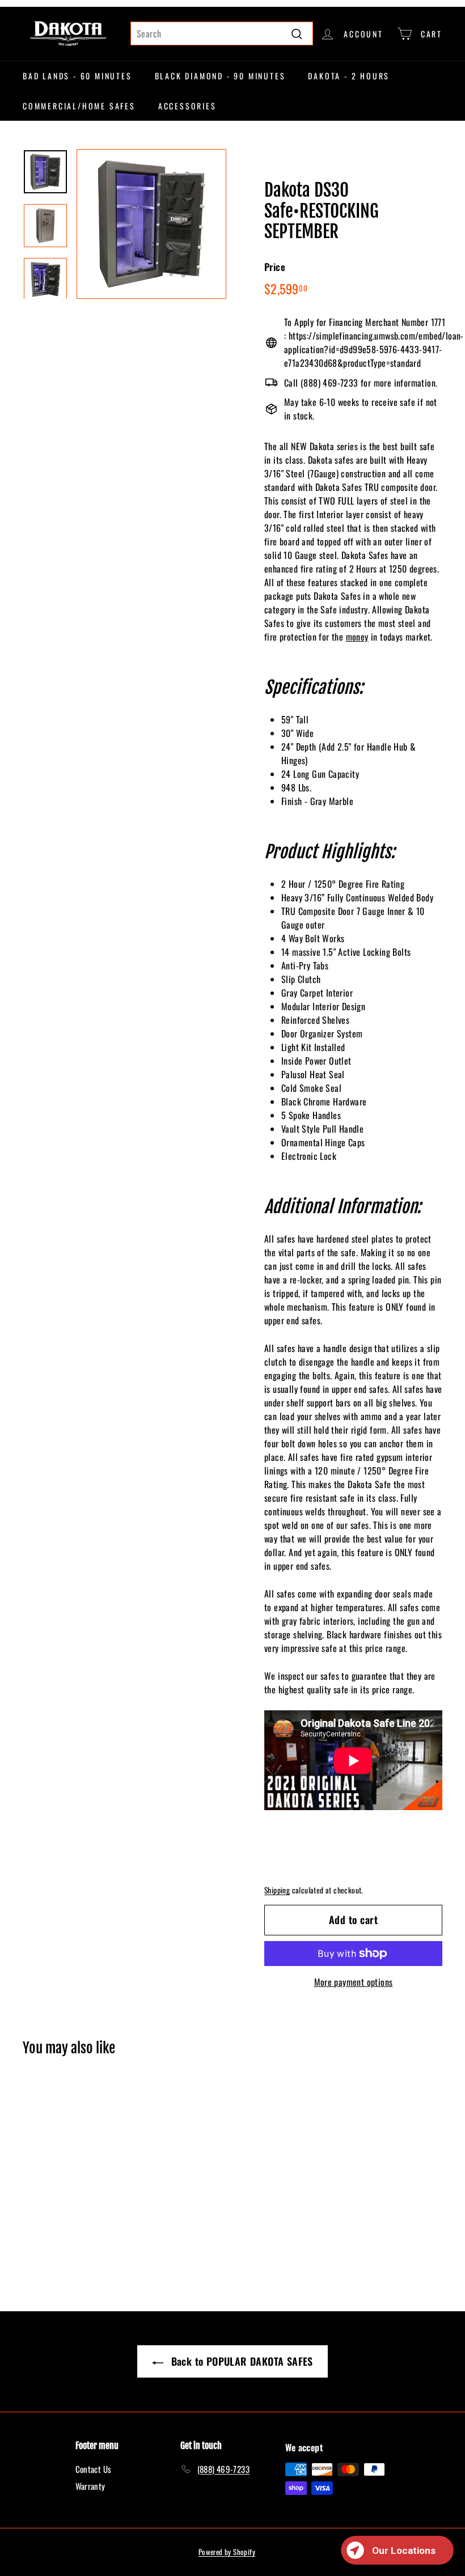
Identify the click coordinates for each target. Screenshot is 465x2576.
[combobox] (222, 33)
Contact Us (94, 2469)
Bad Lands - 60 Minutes (77, 76)
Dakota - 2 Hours (349, 76)
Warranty (90, 2486)
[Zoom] (151, 224)
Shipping (277, 1890)
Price (275, 267)
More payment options (354, 1982)
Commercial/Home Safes (79, 106)
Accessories (187, 106)
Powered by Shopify (227, 2552)
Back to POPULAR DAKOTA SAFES (240, 2361)
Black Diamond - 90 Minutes (220, 76)
